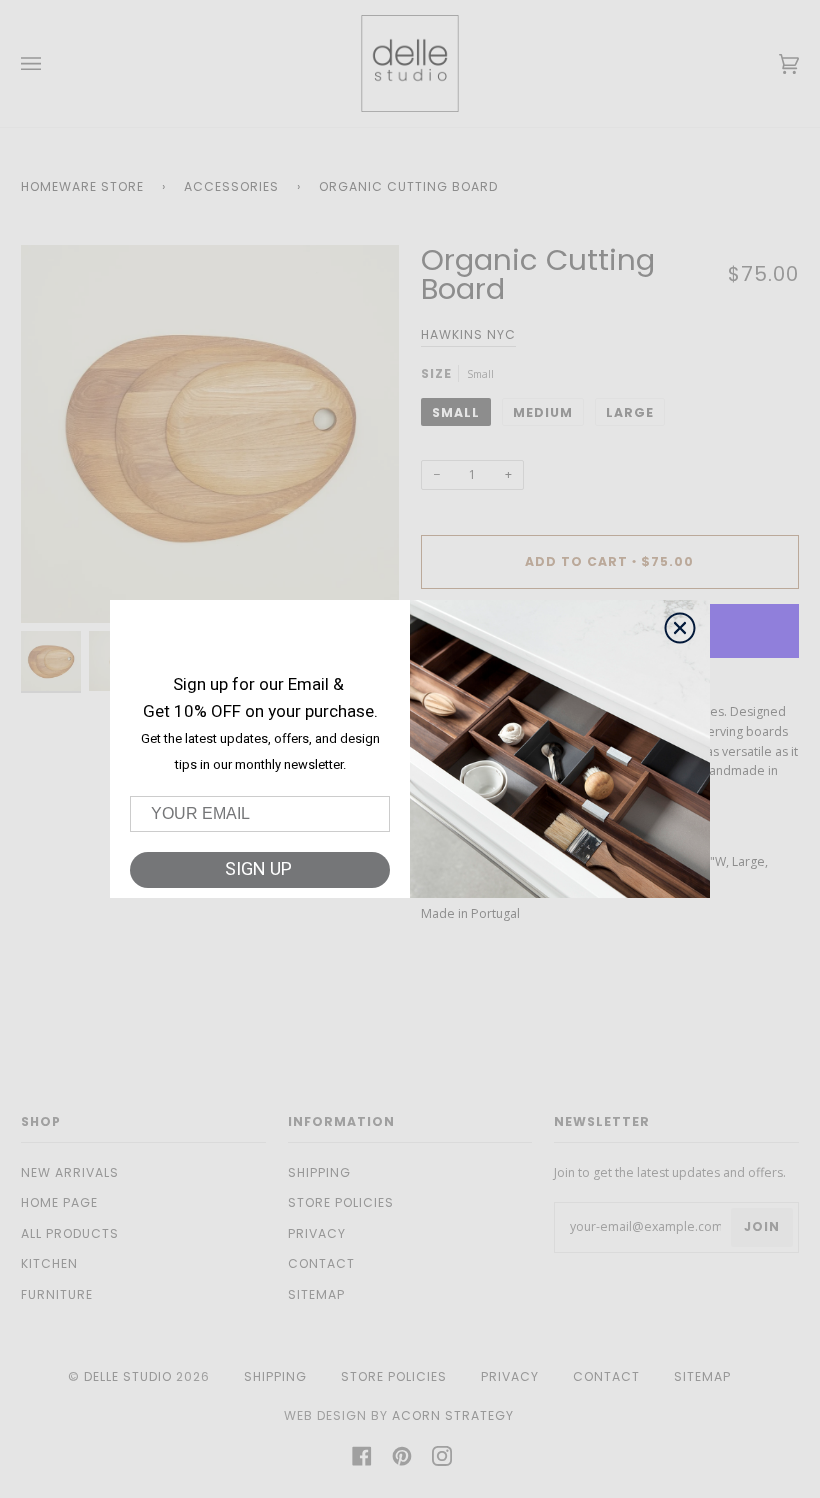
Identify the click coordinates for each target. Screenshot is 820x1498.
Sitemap (316, 1294)
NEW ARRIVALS (70, 1172)
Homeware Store (82, 186)
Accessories (231, 186)
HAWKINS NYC (468, 334)
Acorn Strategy (453, 1415)
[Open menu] (51, 63)
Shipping (319, 1172)
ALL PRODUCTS (70, 1233)
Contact (321, 1263)
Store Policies (341, 1202)
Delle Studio (128, 1376)
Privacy (317, 1233)
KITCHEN (49, 1263)
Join (762, 1226)
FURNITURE (57, 1294)
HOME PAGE (59, 1202)
